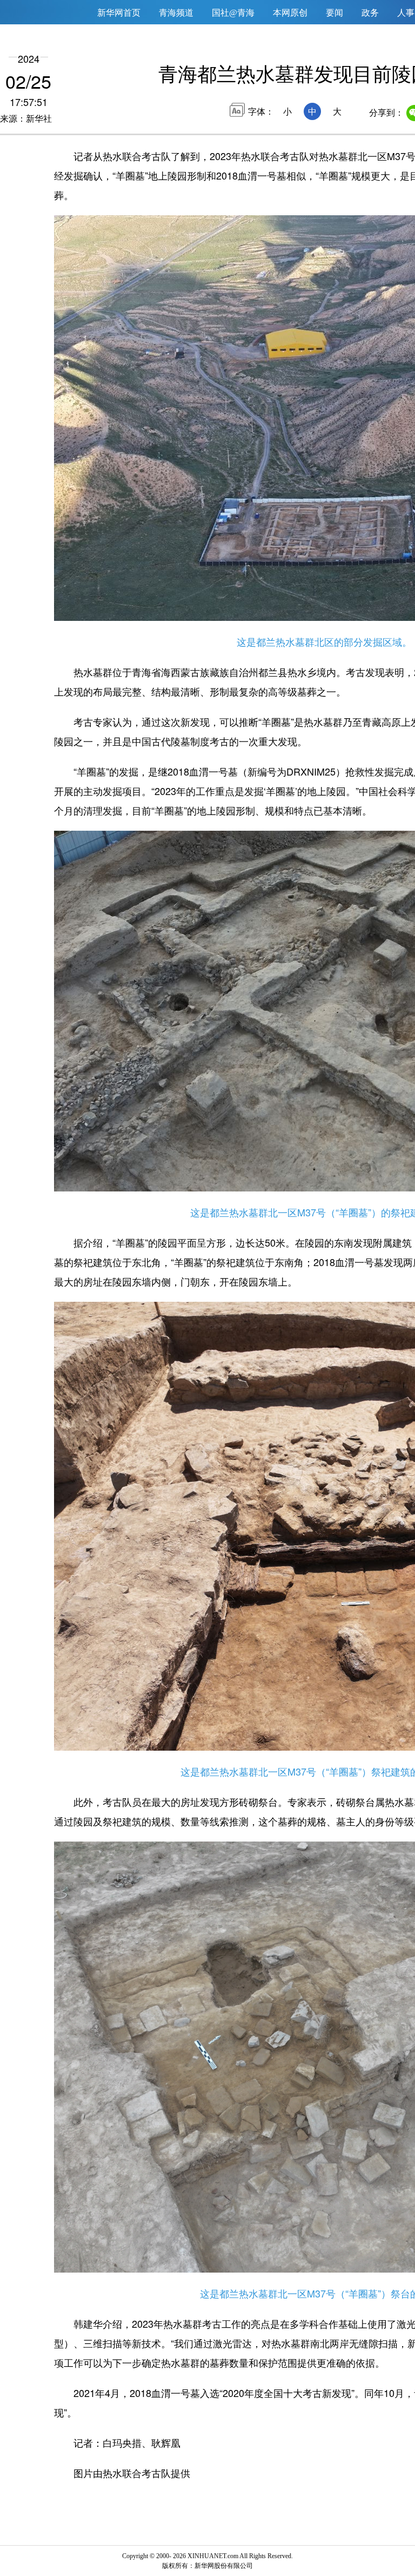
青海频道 (176, 13)
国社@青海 (233, 13)
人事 (406, 13)
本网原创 (290, 13)
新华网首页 (119, 13)
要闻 (334, 13)
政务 (370, 13)
